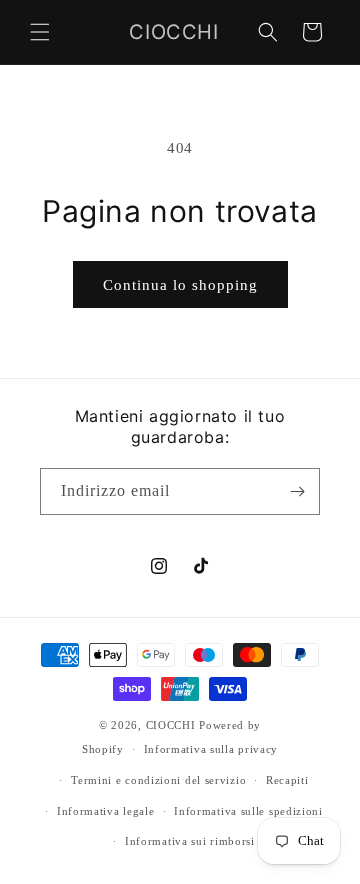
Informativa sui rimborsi (190, 841)
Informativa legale (106, 811)
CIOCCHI (171, 725)
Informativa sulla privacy (211, 749)
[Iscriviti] (297, 491)
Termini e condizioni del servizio (158, 780)
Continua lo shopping (180, 285)
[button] (40, 32)
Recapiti (287, 780)
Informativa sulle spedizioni (248, 811)
